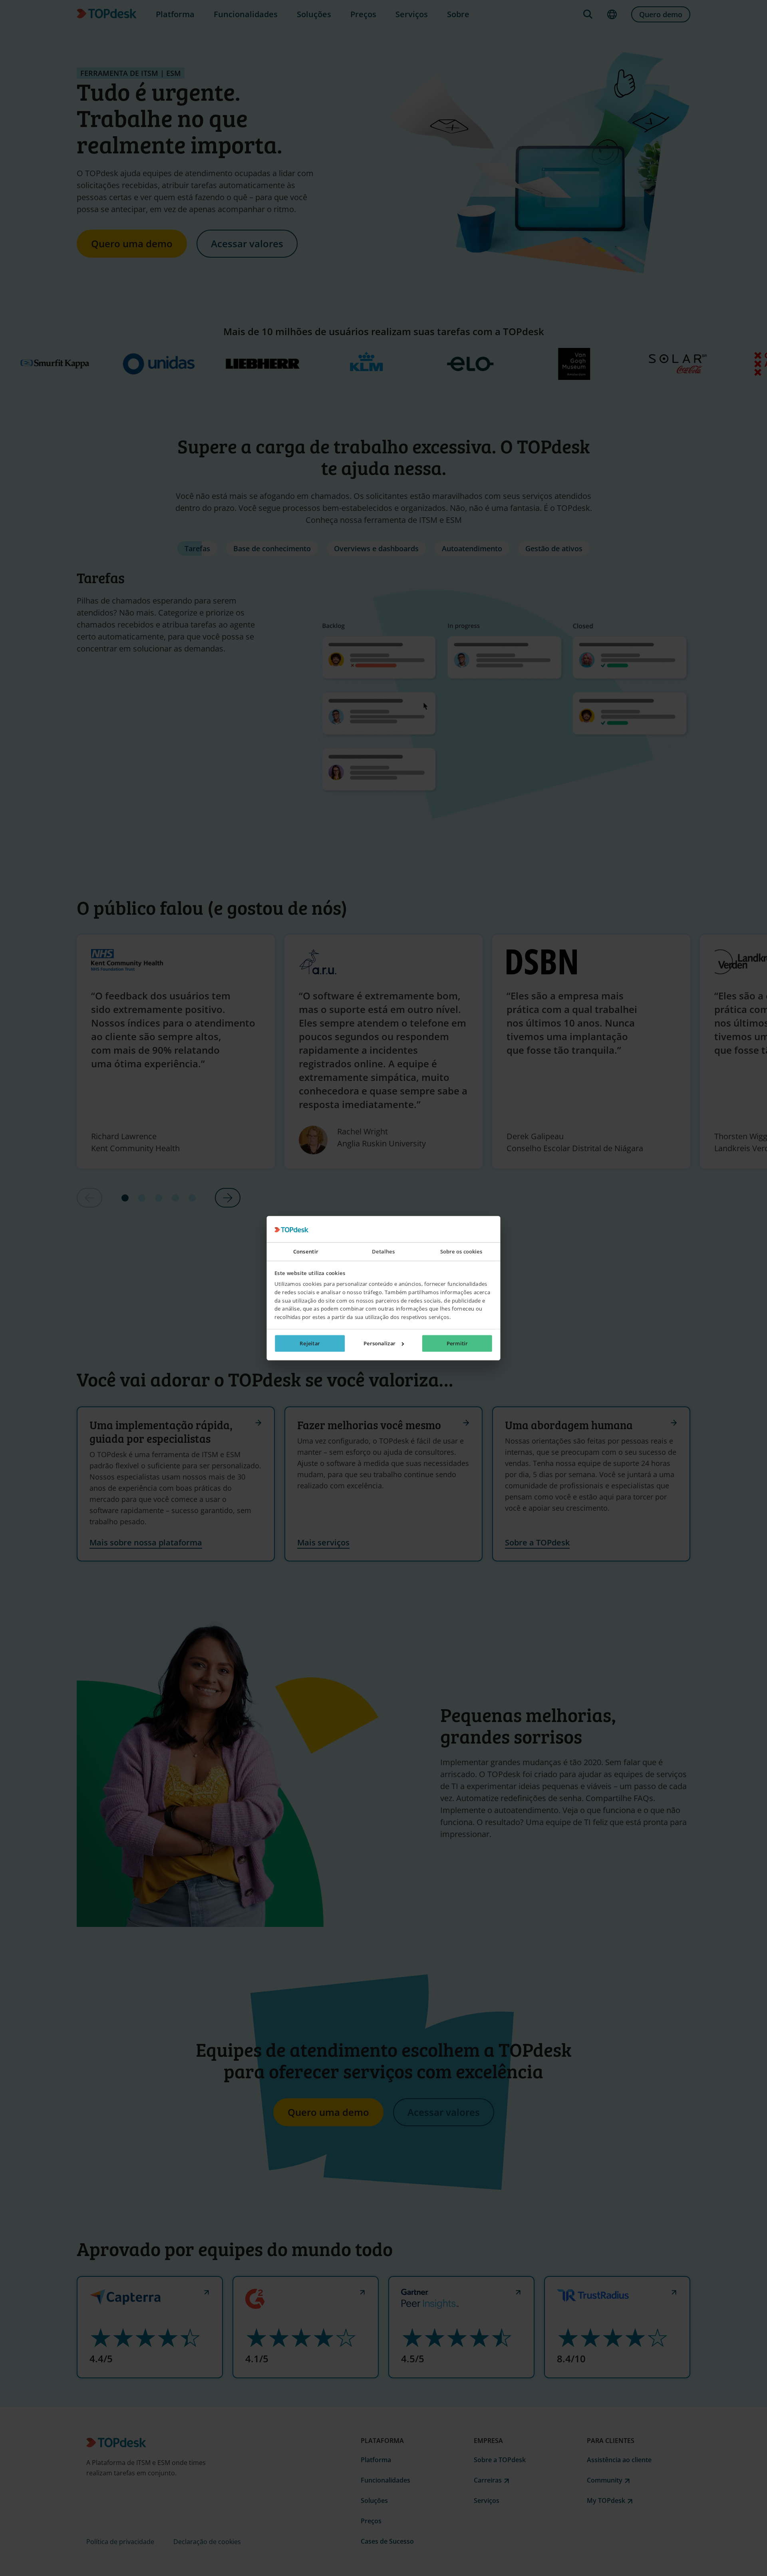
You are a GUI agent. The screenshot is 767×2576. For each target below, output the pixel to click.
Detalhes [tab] (383, 1252)
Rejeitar (310, 1343)
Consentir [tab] (306, 1252)
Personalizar (380, 1343)
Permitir (457, 1343)
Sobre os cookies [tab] (461, 1252)
